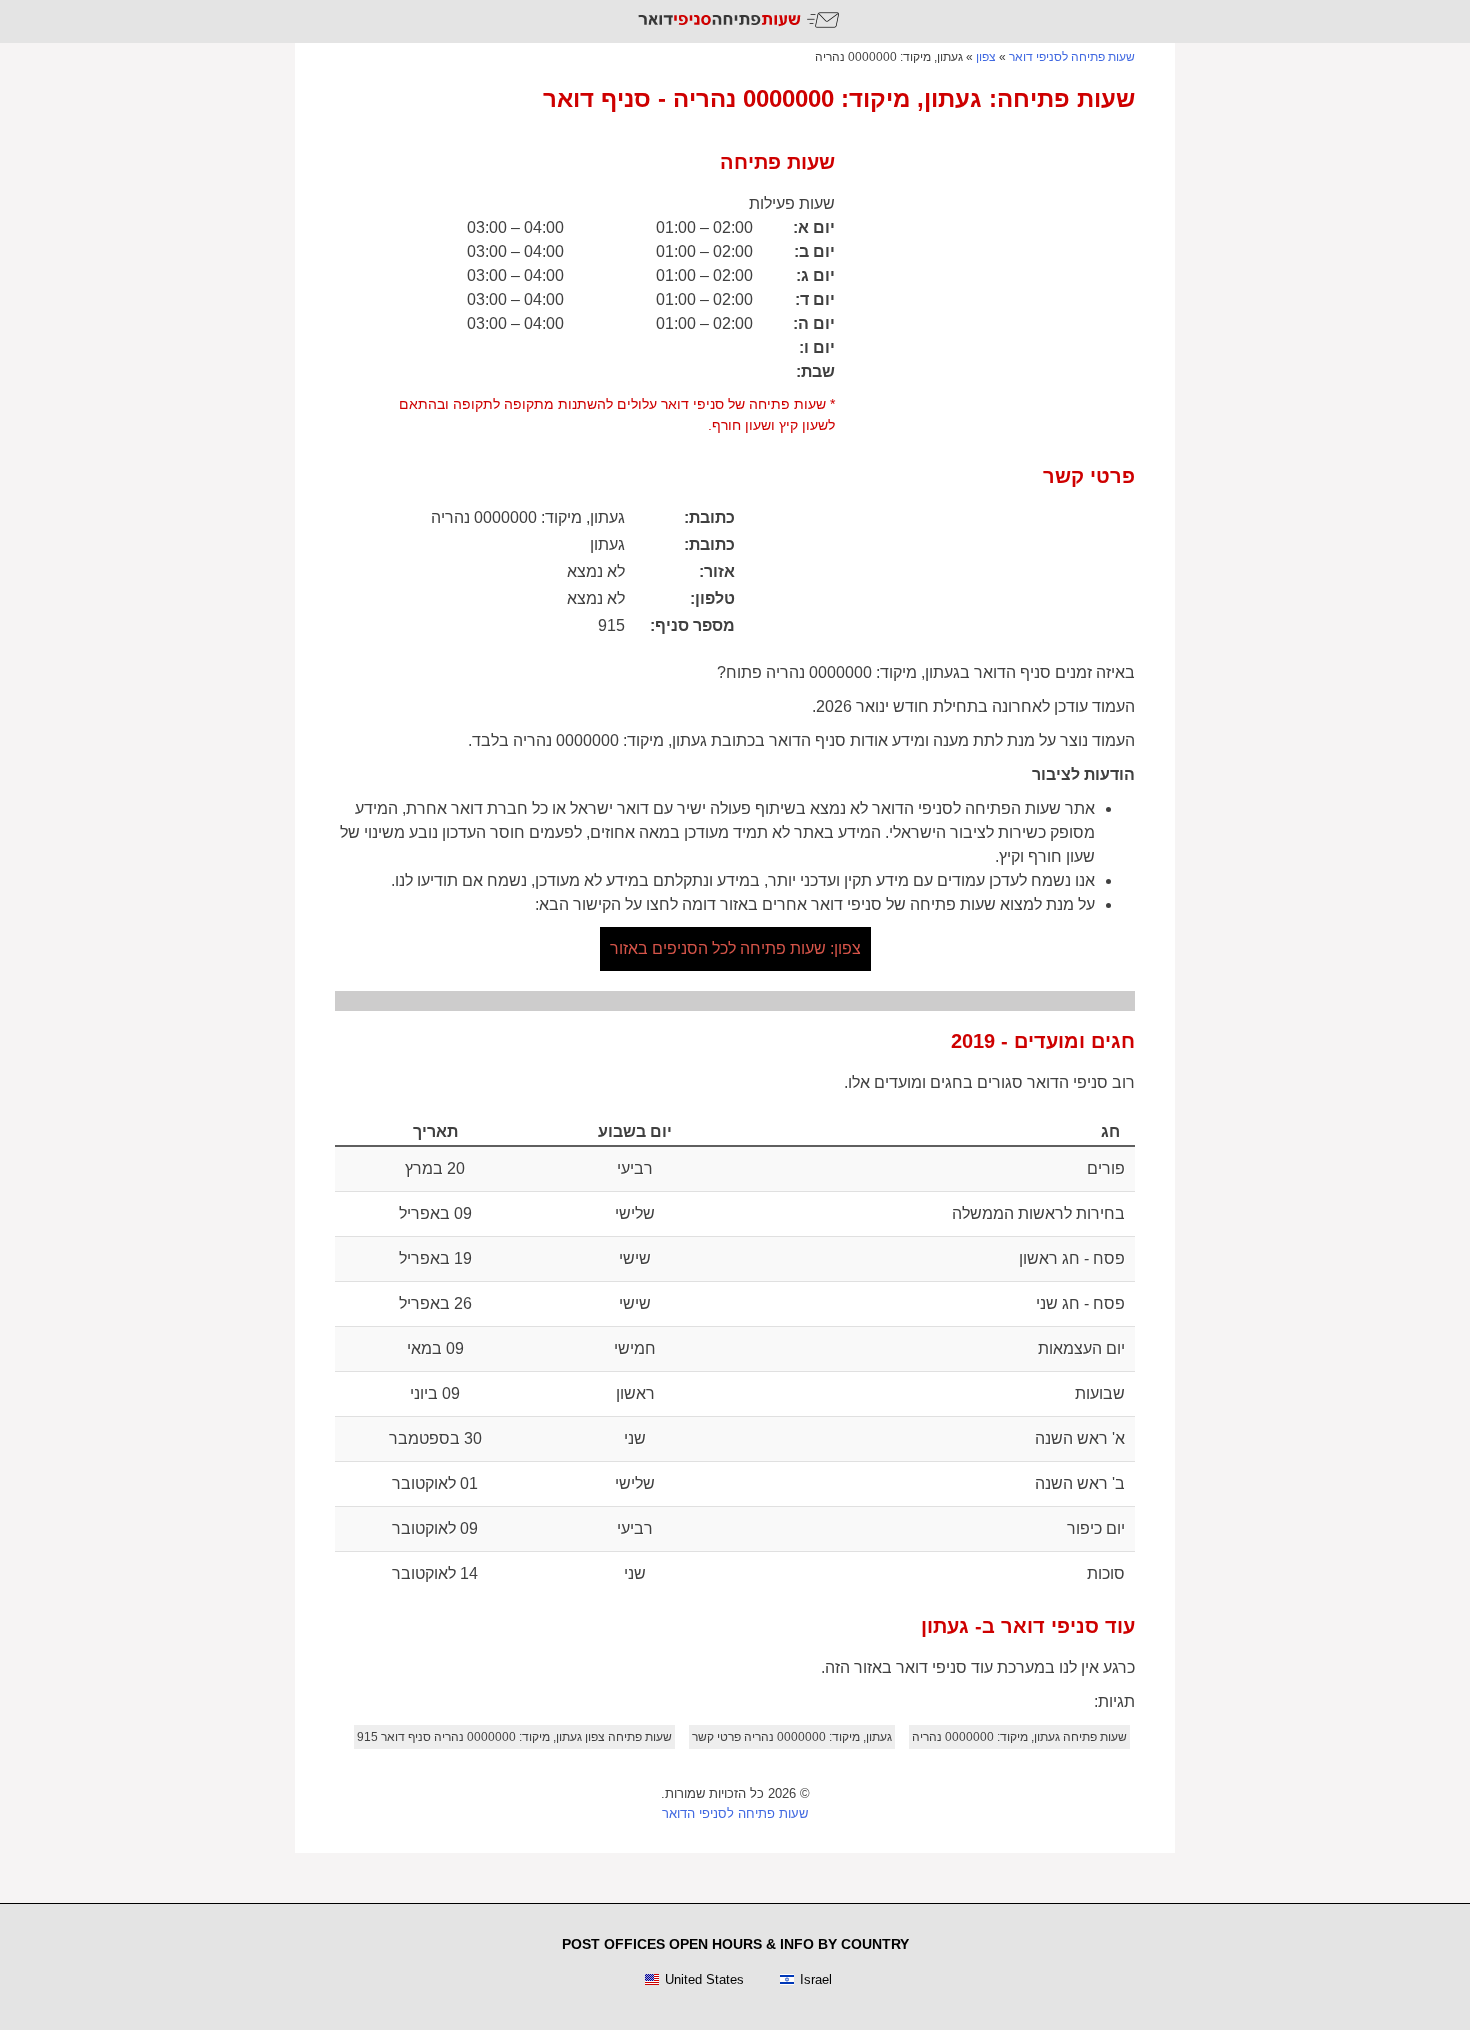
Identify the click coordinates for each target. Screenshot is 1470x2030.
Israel (816, 1979)
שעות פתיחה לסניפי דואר (1072, 57)
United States (704, 1979)
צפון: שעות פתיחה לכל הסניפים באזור (735, 948)
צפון (986, 57)
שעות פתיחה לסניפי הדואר (735, 1813)
